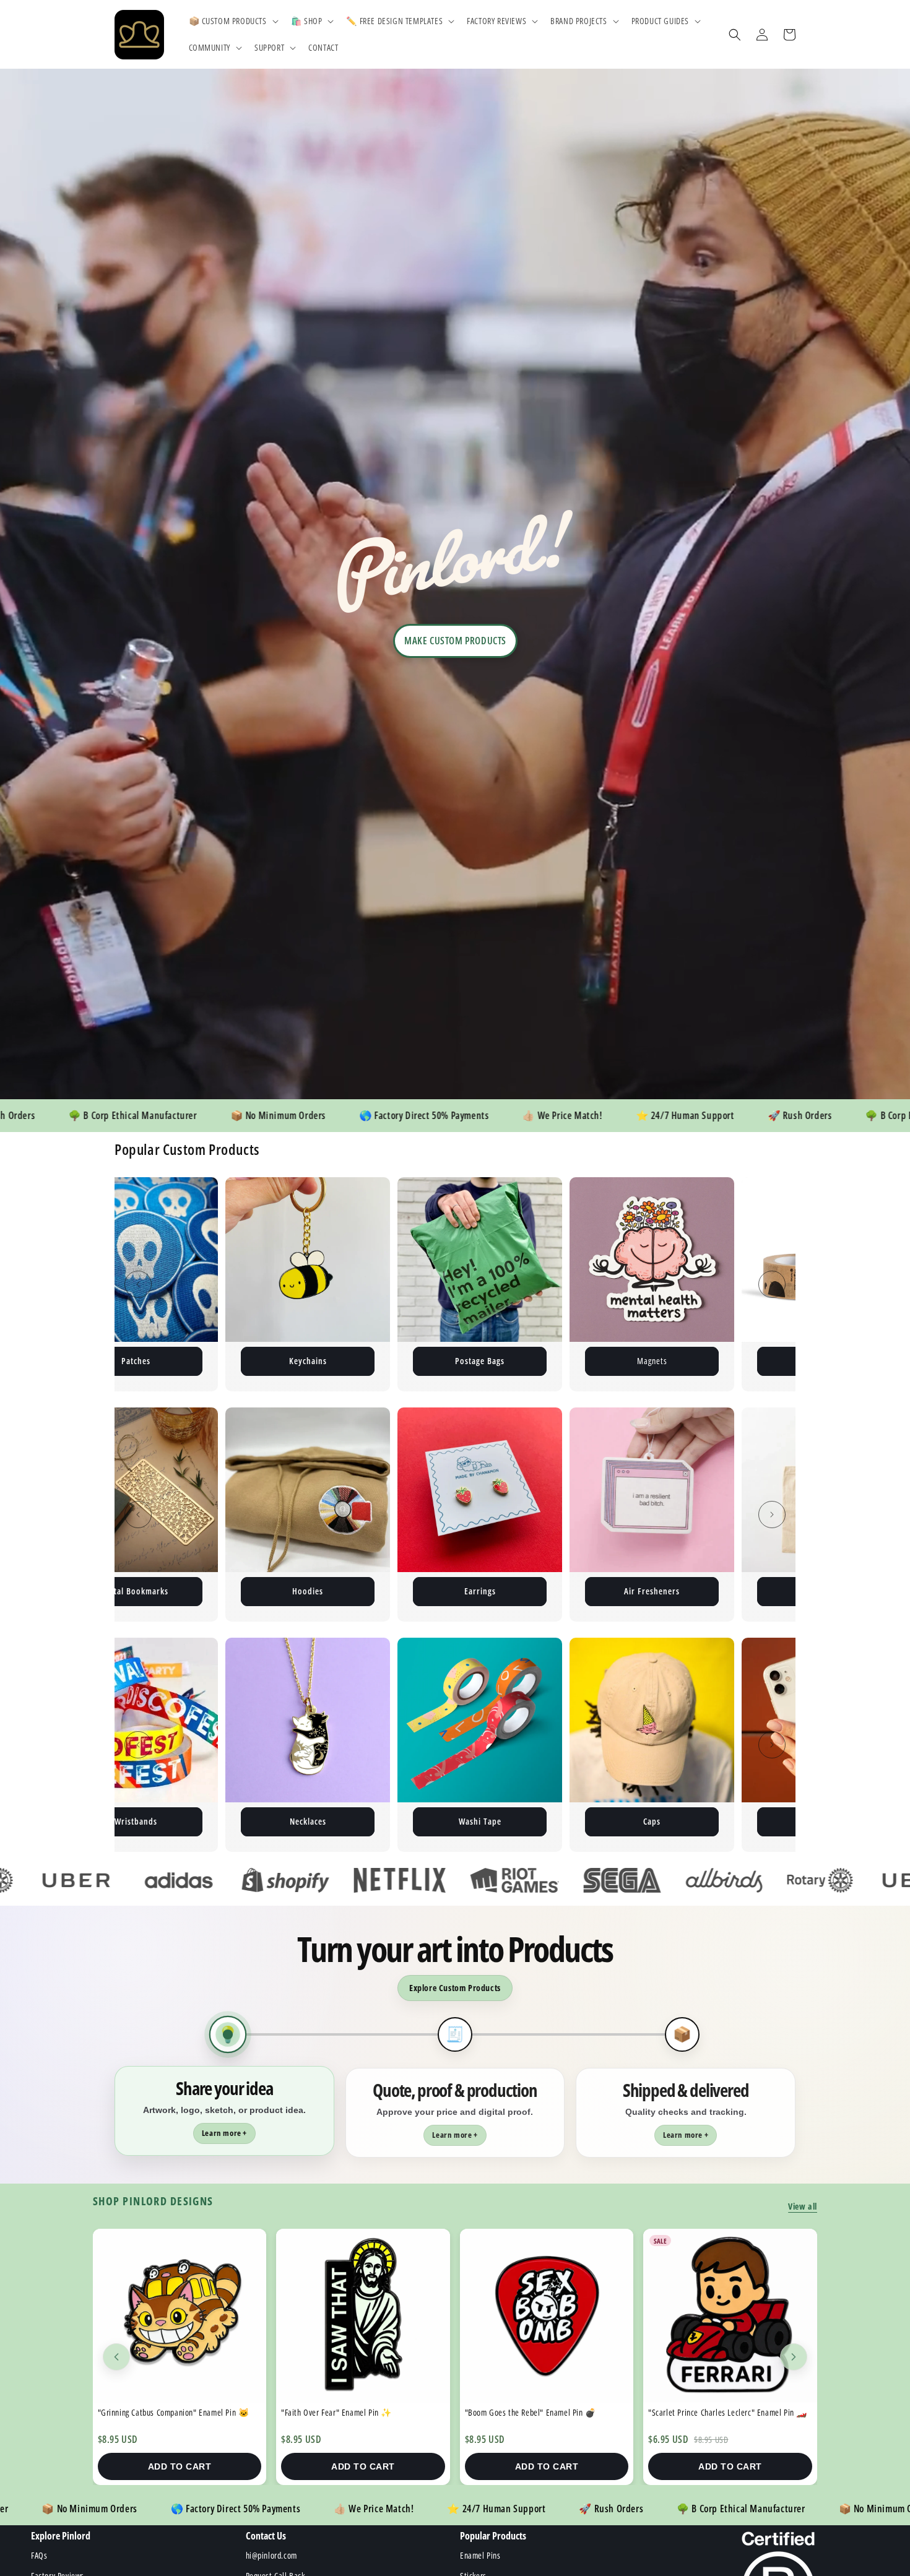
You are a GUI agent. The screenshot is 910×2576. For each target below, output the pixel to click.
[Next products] (794, 2357)
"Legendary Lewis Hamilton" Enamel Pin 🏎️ (722, 2412)
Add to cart (180, 2466)
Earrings (136, 1591)
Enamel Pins (308, 1361)
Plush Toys (652, 1361)
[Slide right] (772, 1284)
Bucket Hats (652, 1821)
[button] (232, 21)
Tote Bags (480, 1591)
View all (803, 2206)
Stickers (480, 1361)
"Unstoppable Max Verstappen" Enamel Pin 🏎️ (361, 2412)
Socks (480, 1821)
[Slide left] (138, 1284)
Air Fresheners (308, 1591)
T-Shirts (308, 1821)
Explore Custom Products (455, 1988)
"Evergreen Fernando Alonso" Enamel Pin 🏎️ (540, 2412)
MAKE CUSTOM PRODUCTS (455, 641)
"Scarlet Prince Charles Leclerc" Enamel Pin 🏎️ (177, 2412)
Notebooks (652, 1591)
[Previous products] (116, 2357)
